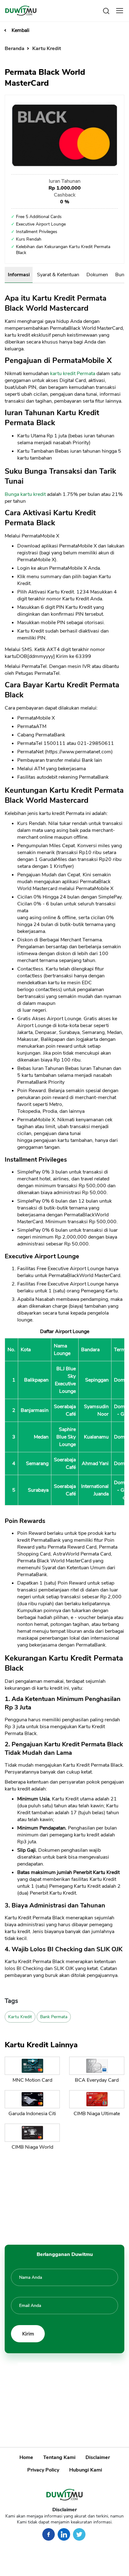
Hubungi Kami (86, 2470)
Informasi (19, 275)
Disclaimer (98, 2457)
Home (26, 2457)
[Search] (106, 10)
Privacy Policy (43, 2470)
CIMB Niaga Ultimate (97, 2114)
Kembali (21, 30)
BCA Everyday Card (97, 2080)
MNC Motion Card (32, 2080)
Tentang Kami (59, 2457)
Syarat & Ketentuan (58, 275)
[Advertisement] (64, 2196)
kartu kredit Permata (73, 374)
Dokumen (97, 275)
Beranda (15, 48)
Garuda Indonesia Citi (32, 2114)
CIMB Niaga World (32, 2147)
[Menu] (120, 11)
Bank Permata (54, 2017)
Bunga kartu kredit (25, 494)
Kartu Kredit (47, 48)
